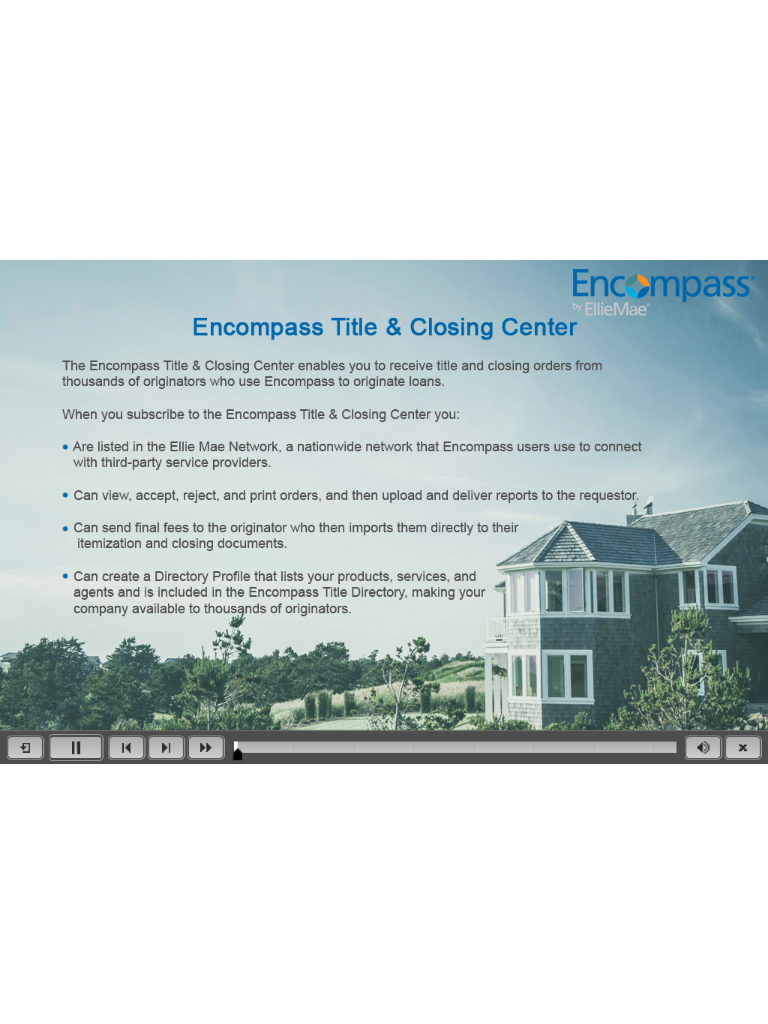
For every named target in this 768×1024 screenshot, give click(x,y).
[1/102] (237, 754)
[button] (25, 747)
